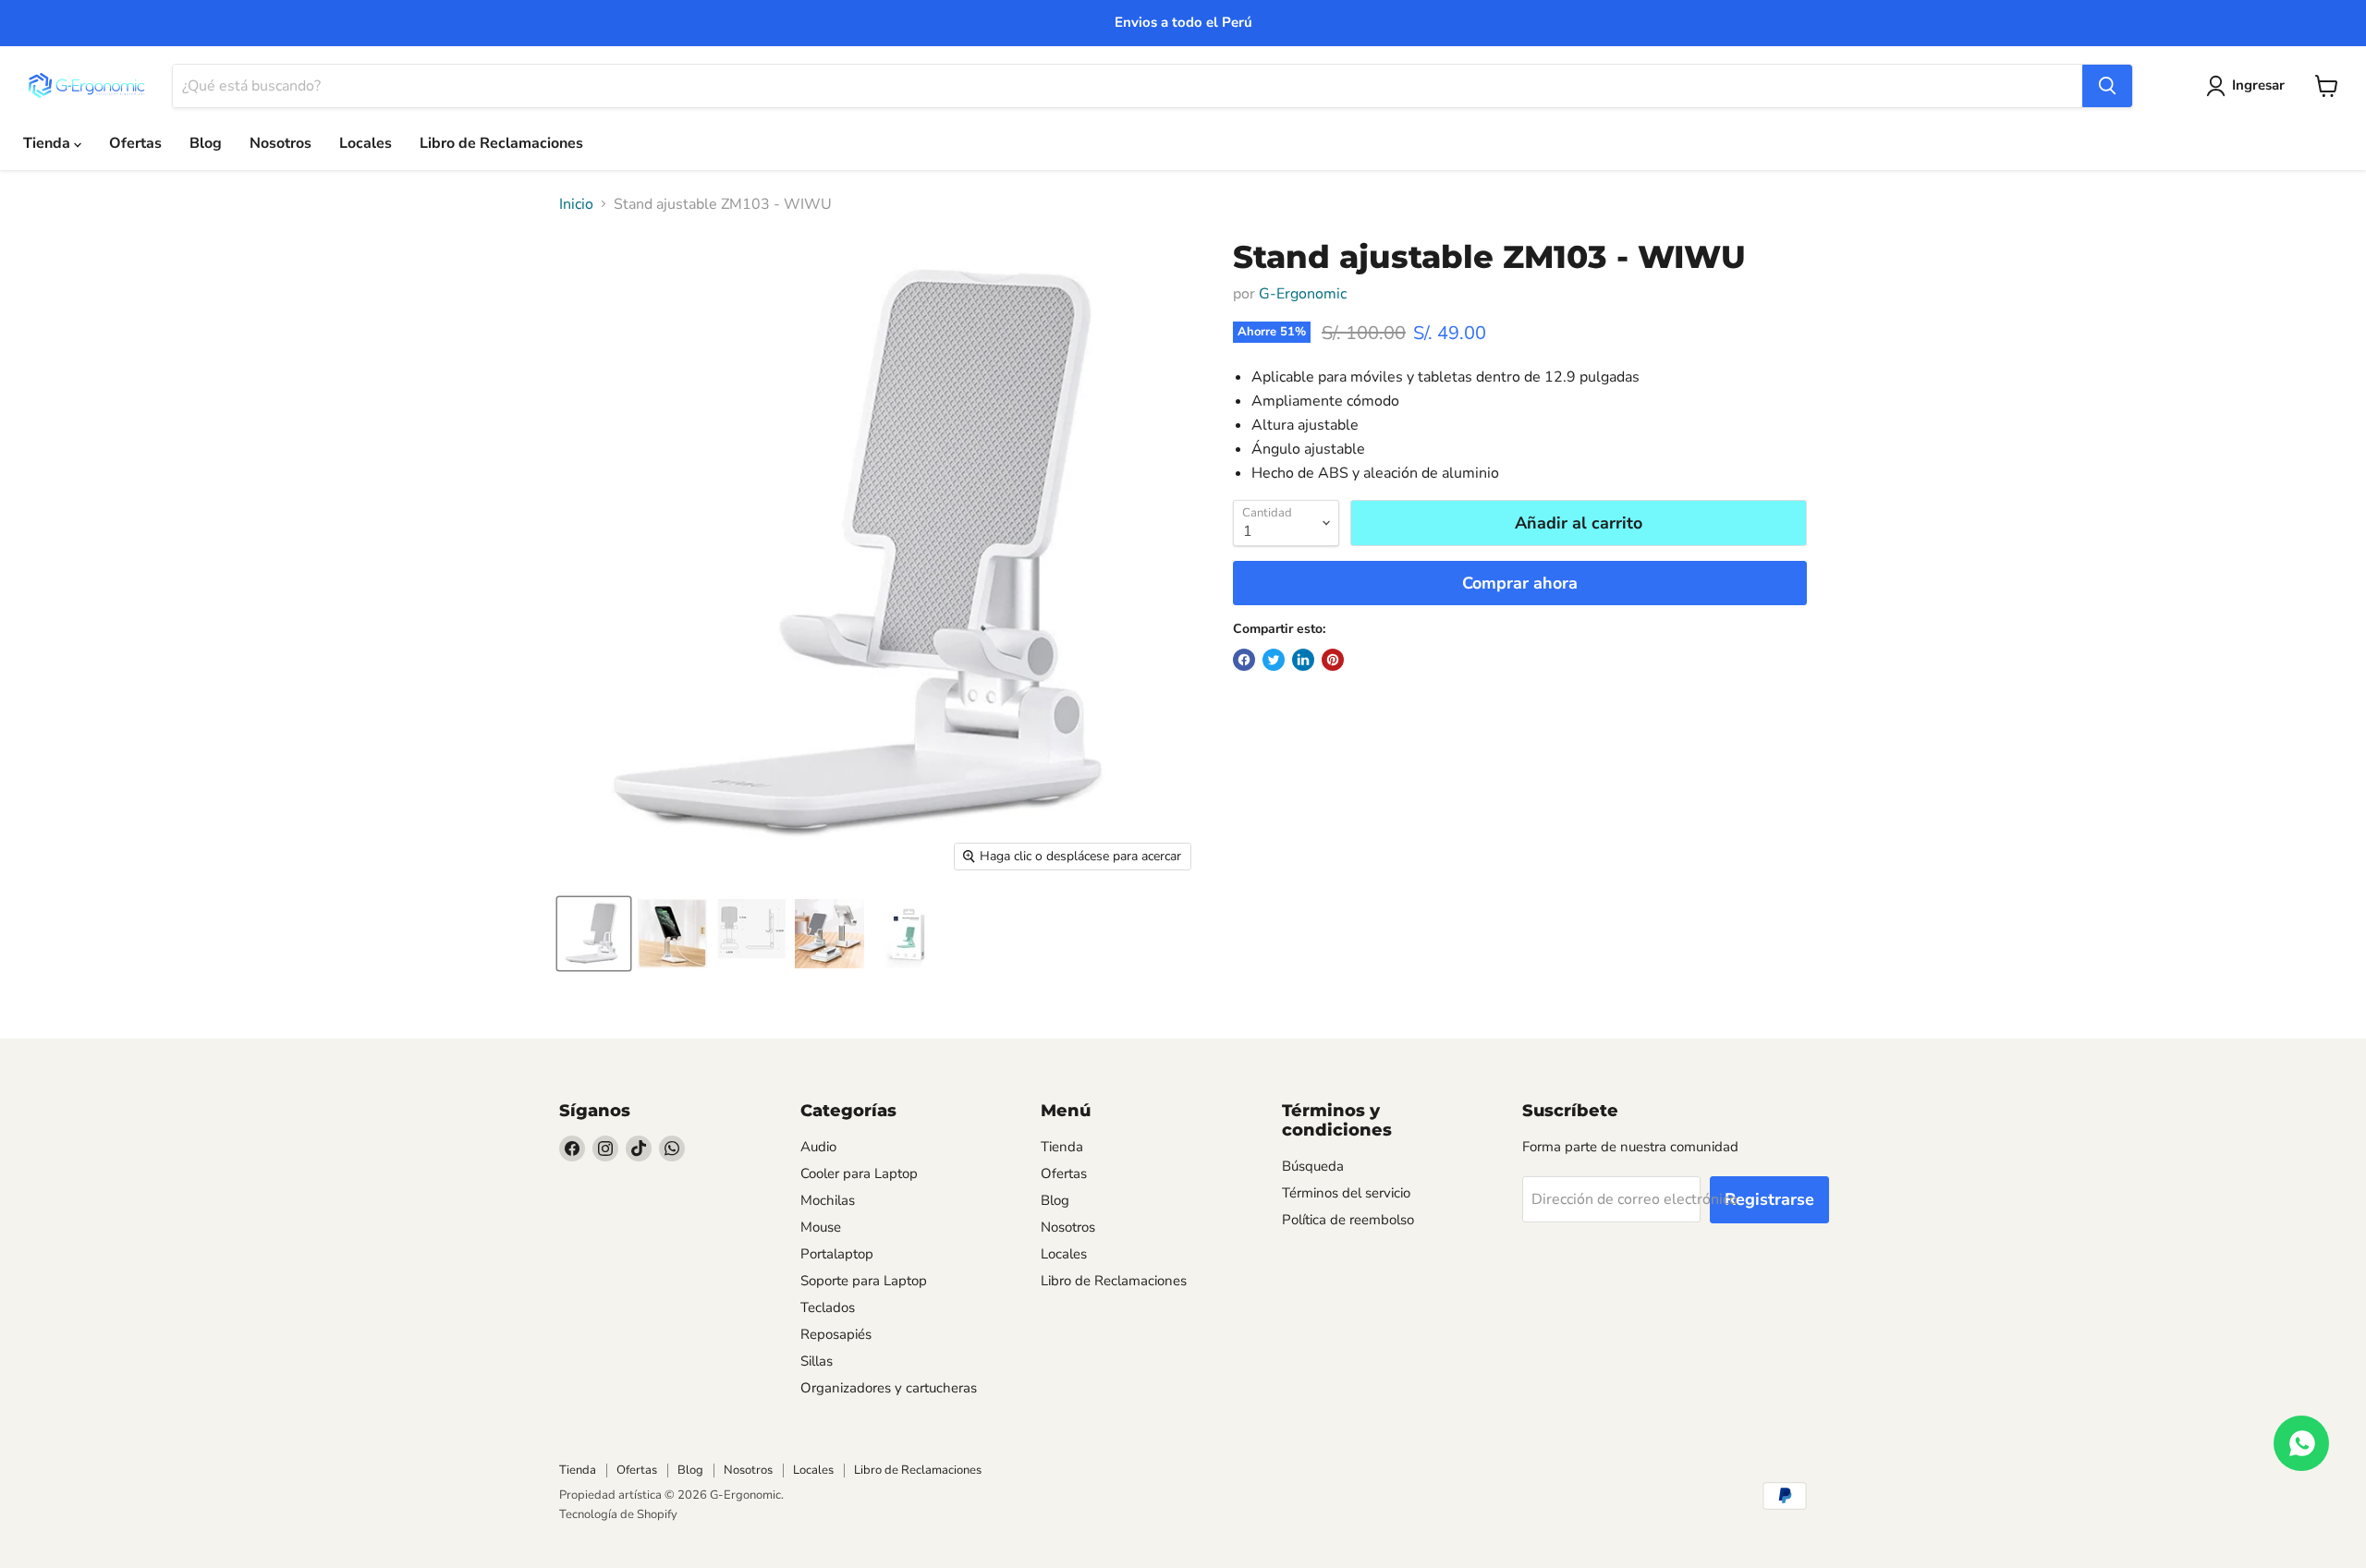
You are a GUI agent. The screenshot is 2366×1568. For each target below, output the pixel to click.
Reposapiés (836, 1334)
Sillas (817, 1361)
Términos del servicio (1346, 1193)
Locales (366, 143)
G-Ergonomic (1303, 294)
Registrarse (1769, 1199)
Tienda (49, 143)
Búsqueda (1313, 1166)
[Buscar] (2107, 86)
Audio (818, 1147)
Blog (206, 143)
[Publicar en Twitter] (1274, 660)
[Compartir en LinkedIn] (1303, 660)
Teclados (828, 1307)
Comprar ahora (1520, 583)
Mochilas (828, 1200)
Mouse (821, 1227)
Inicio (576, 204)
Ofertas (135, 143)
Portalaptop (837, 1254)
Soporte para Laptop (864, 1281)
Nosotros (281, 143)
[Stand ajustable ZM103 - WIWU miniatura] (594, 934)
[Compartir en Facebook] (1244, 660)
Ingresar (2258, 85)
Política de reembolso (1348, 1220)
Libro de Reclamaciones (501, 143)
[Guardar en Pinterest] (1333, 660)
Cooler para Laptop (859, 1173)
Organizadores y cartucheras (889, 1388)
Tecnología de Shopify (618, 1514)
